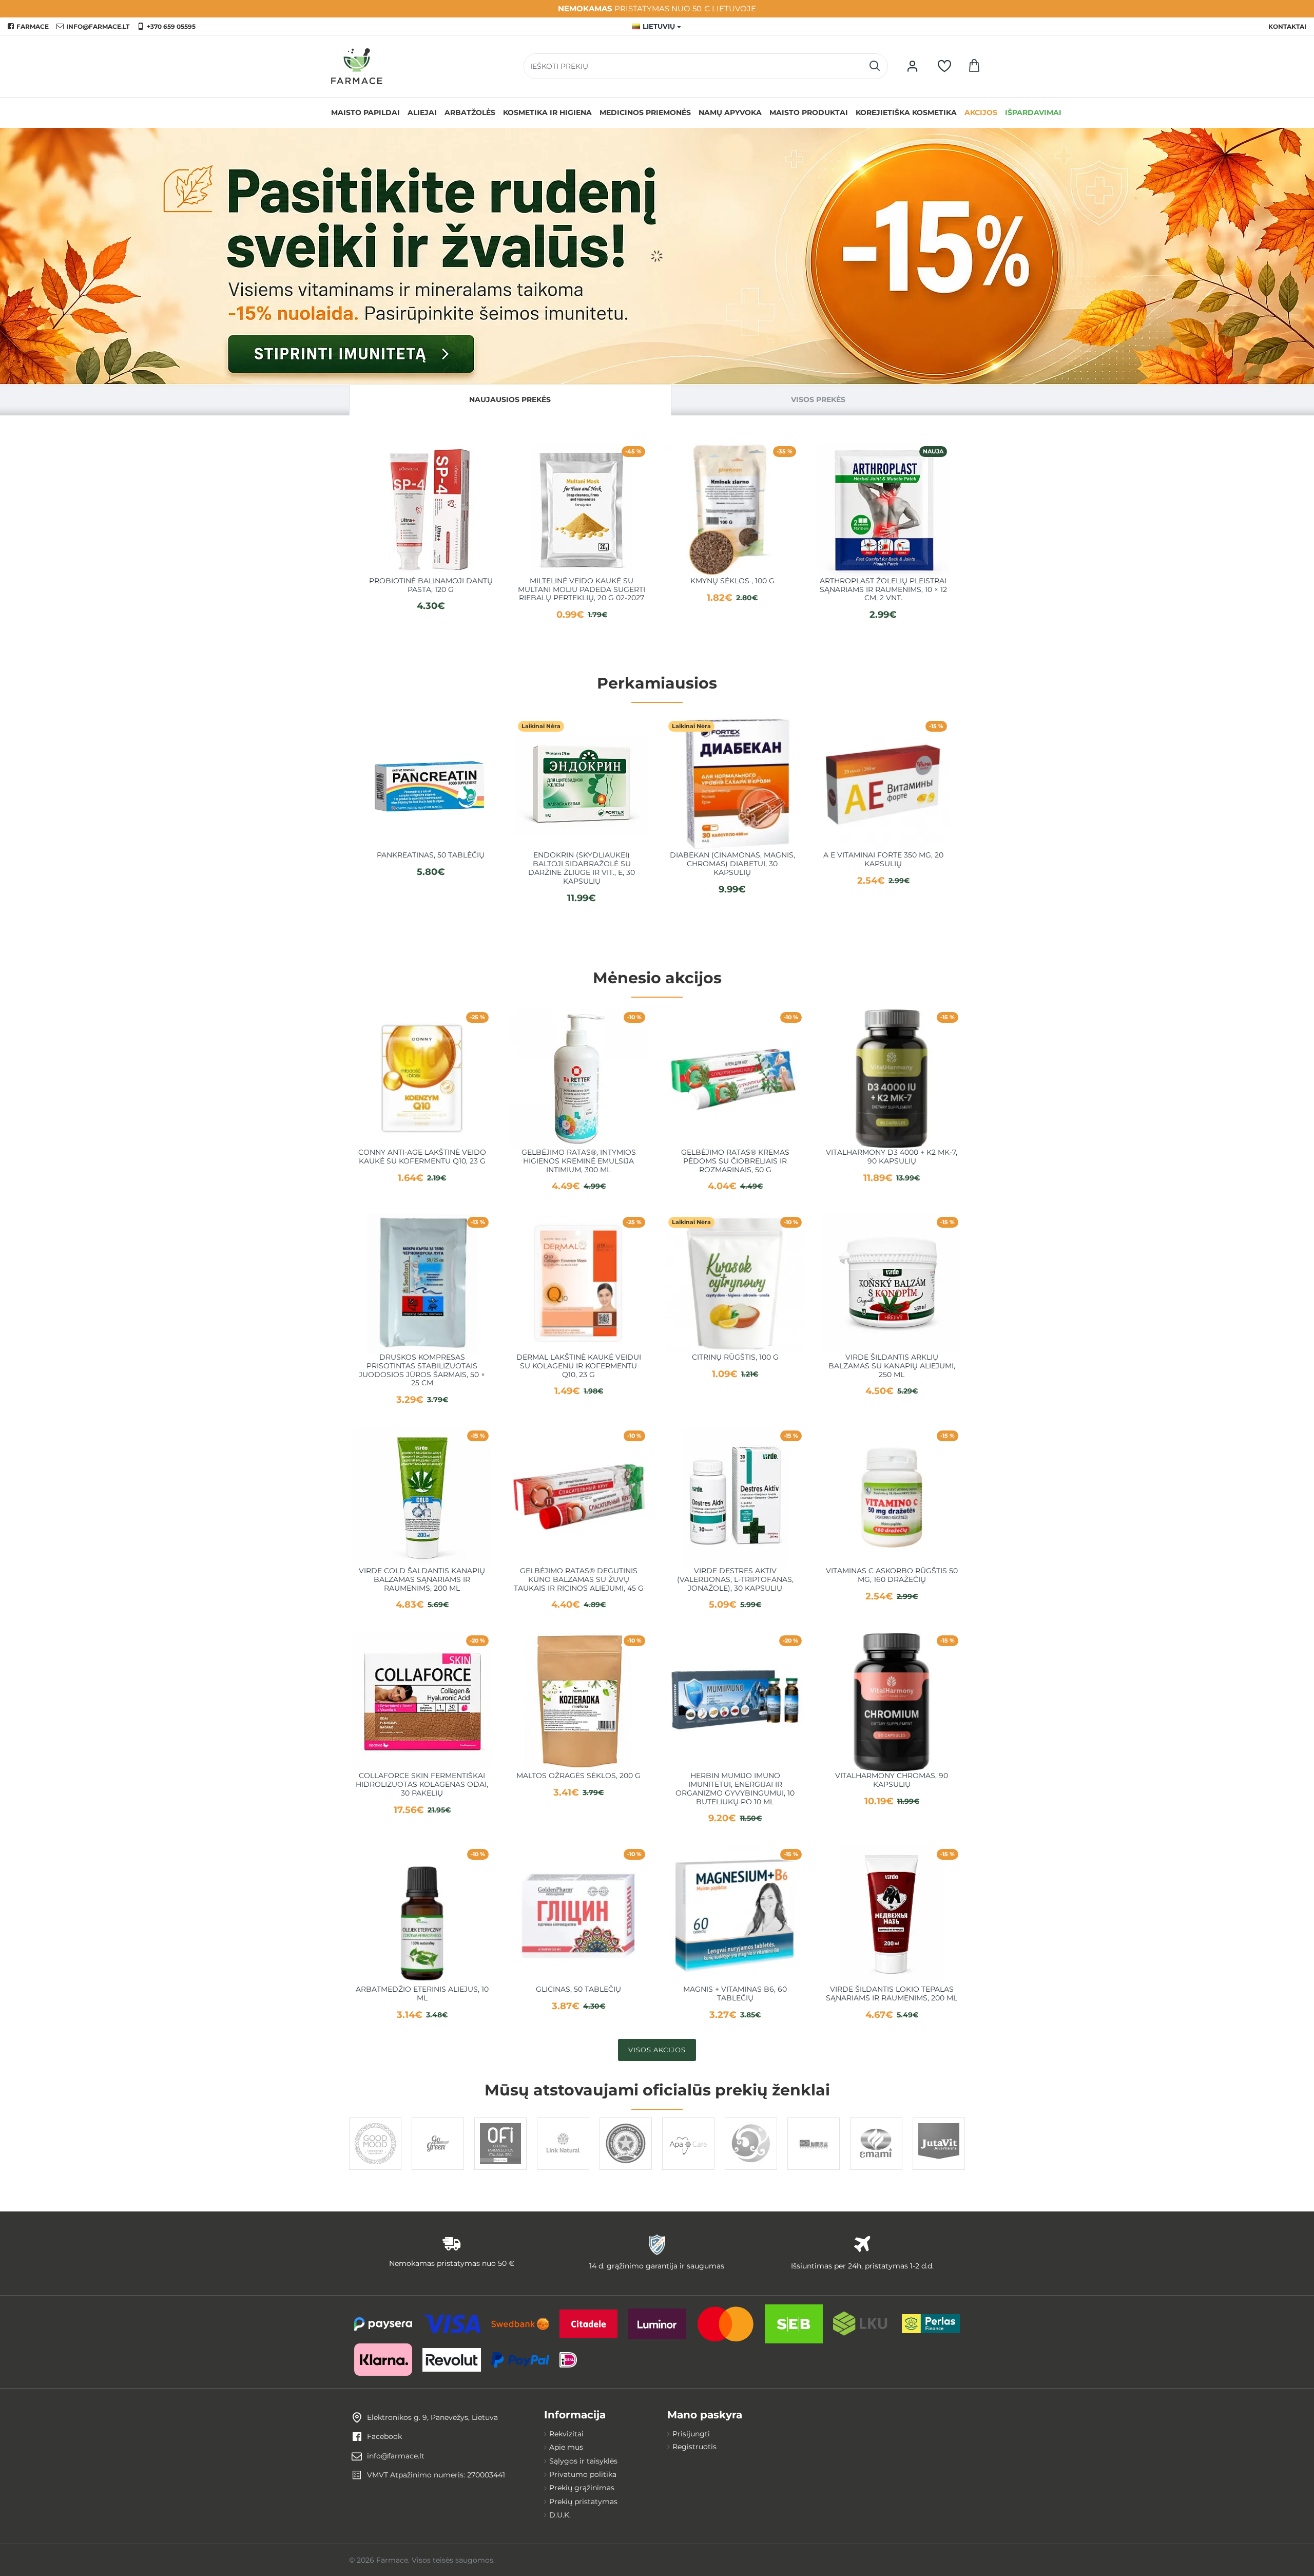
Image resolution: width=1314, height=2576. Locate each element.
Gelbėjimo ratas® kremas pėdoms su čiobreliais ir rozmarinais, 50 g (735, 1161)
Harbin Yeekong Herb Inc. (814, 2169)
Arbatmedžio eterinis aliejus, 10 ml (422, 1994)
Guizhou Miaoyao (751, 2169)
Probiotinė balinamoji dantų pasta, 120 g (431, 585)
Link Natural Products (563, 2169)
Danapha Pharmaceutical (626, 2169)
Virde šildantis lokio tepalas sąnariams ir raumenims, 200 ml (892, 1994)
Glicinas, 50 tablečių (578, 1989)
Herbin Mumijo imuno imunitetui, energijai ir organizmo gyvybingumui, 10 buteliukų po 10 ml (735, 1789)
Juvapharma (939, 2169)
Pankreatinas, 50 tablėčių (431, 855)
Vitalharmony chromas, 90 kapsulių (892, 1780)
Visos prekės (818, 399)
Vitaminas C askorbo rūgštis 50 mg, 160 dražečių (892, 1575)
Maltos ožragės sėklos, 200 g (578, 1776)
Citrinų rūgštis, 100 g (735, 1357)
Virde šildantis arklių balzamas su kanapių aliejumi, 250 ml (892, 1366)
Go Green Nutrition (438, 2169)
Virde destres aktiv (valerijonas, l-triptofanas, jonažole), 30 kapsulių (735, 1579)
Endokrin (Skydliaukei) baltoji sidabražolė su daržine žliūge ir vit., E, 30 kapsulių (582, 868)
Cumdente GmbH (688, 2169)
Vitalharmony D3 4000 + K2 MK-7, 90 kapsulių (892, 1157)
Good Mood (375, 2169)
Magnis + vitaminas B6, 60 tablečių (735, 1994)
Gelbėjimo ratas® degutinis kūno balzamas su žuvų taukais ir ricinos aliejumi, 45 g (579, 1579)
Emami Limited (876, 2169)
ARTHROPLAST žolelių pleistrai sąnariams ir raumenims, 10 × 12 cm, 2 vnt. (883, 589)
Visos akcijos (657, 2050)
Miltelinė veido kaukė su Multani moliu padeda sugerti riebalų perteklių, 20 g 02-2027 (582, 589)
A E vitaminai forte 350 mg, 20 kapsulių (883, 860)
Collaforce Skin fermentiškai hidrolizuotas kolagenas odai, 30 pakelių (422, 1784)
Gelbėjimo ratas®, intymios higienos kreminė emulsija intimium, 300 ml (579, 1161)
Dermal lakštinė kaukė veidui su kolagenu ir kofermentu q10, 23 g (579, 1366)
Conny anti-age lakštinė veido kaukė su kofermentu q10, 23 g (422, 1157)
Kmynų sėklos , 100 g (732, 581)
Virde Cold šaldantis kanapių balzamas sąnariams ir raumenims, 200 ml (422, 1579)
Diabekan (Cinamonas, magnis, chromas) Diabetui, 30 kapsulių (732, 864)
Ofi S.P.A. (500, 2169)
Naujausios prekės (510, 399)
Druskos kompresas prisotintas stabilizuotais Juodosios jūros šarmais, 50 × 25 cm (422, 1370)
